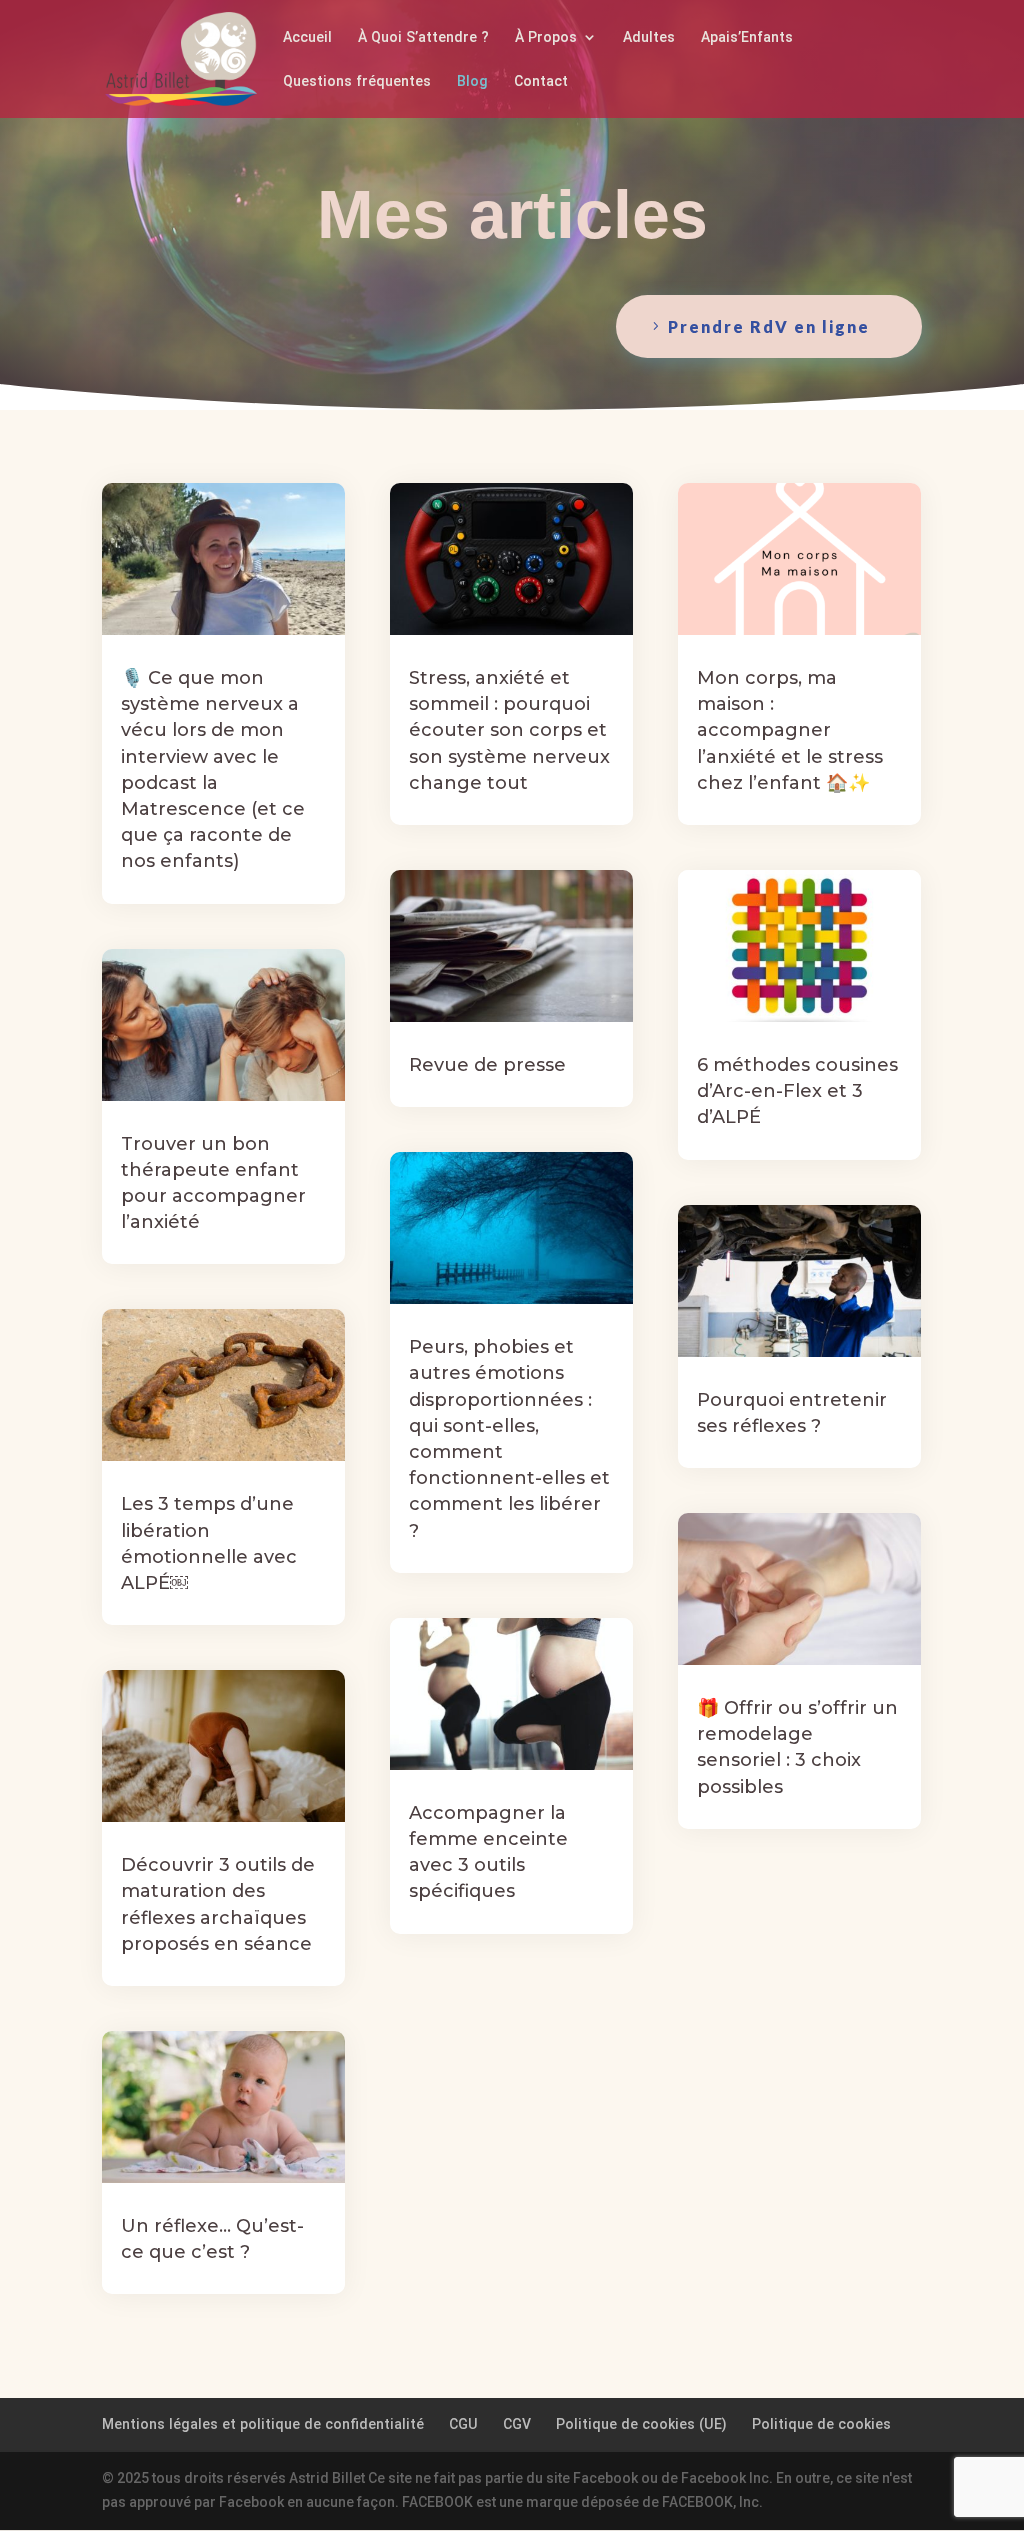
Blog (472, 81)
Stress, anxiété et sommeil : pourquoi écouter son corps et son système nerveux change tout (509, 730)
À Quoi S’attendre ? (423, 37)
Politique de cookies (821, 2424)
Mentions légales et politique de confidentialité (263, 2424)
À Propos (546, 37)
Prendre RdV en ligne (769, 326)
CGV (517, 2424)
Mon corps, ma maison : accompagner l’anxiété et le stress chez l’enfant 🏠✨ (790, 730)
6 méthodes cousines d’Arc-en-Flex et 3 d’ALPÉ (797, 1091)
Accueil (307, 37)
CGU (463, 2424)
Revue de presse (487, 1065)
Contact (541, 81)
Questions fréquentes (357, 81)
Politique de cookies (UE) (641, 2424)
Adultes (649, 37)
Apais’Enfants (747, 37)
